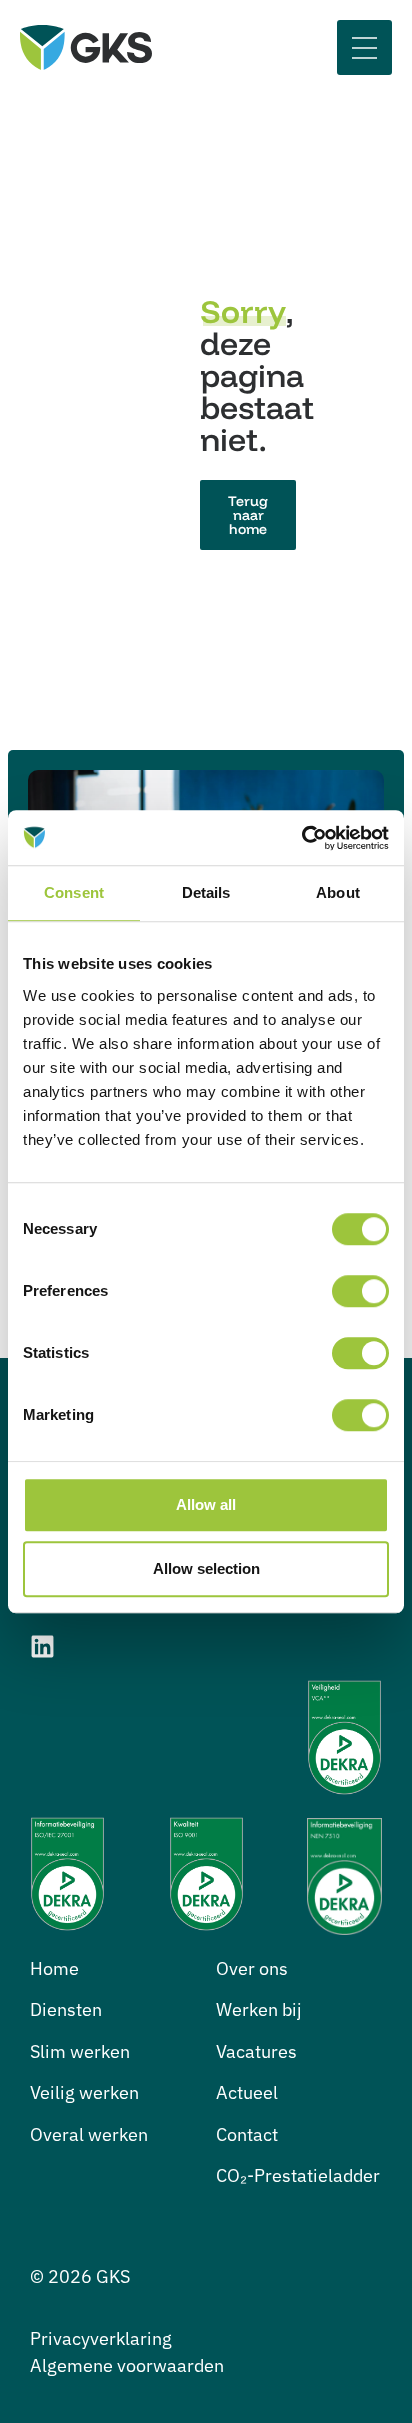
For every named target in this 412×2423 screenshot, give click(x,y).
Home (54, 1968)
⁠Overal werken (89, 2134)
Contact (247, 2134)
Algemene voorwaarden (127, 2365)
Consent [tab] (74, 892)
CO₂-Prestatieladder (298, 2175)
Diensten (66, 2009)
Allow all (206, 1504)
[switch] (360, 1291)
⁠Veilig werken (84, 2092)
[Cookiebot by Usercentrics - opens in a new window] (301, 838)
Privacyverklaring (101, 2338)
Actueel (247, 2092)
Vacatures (256, 2051)
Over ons (252, 1968)
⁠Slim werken (80, 2051)
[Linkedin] (42, 1646)
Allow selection (206, 1568)
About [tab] (338, 892)
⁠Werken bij (259, 2009)
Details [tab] (206, 892)
